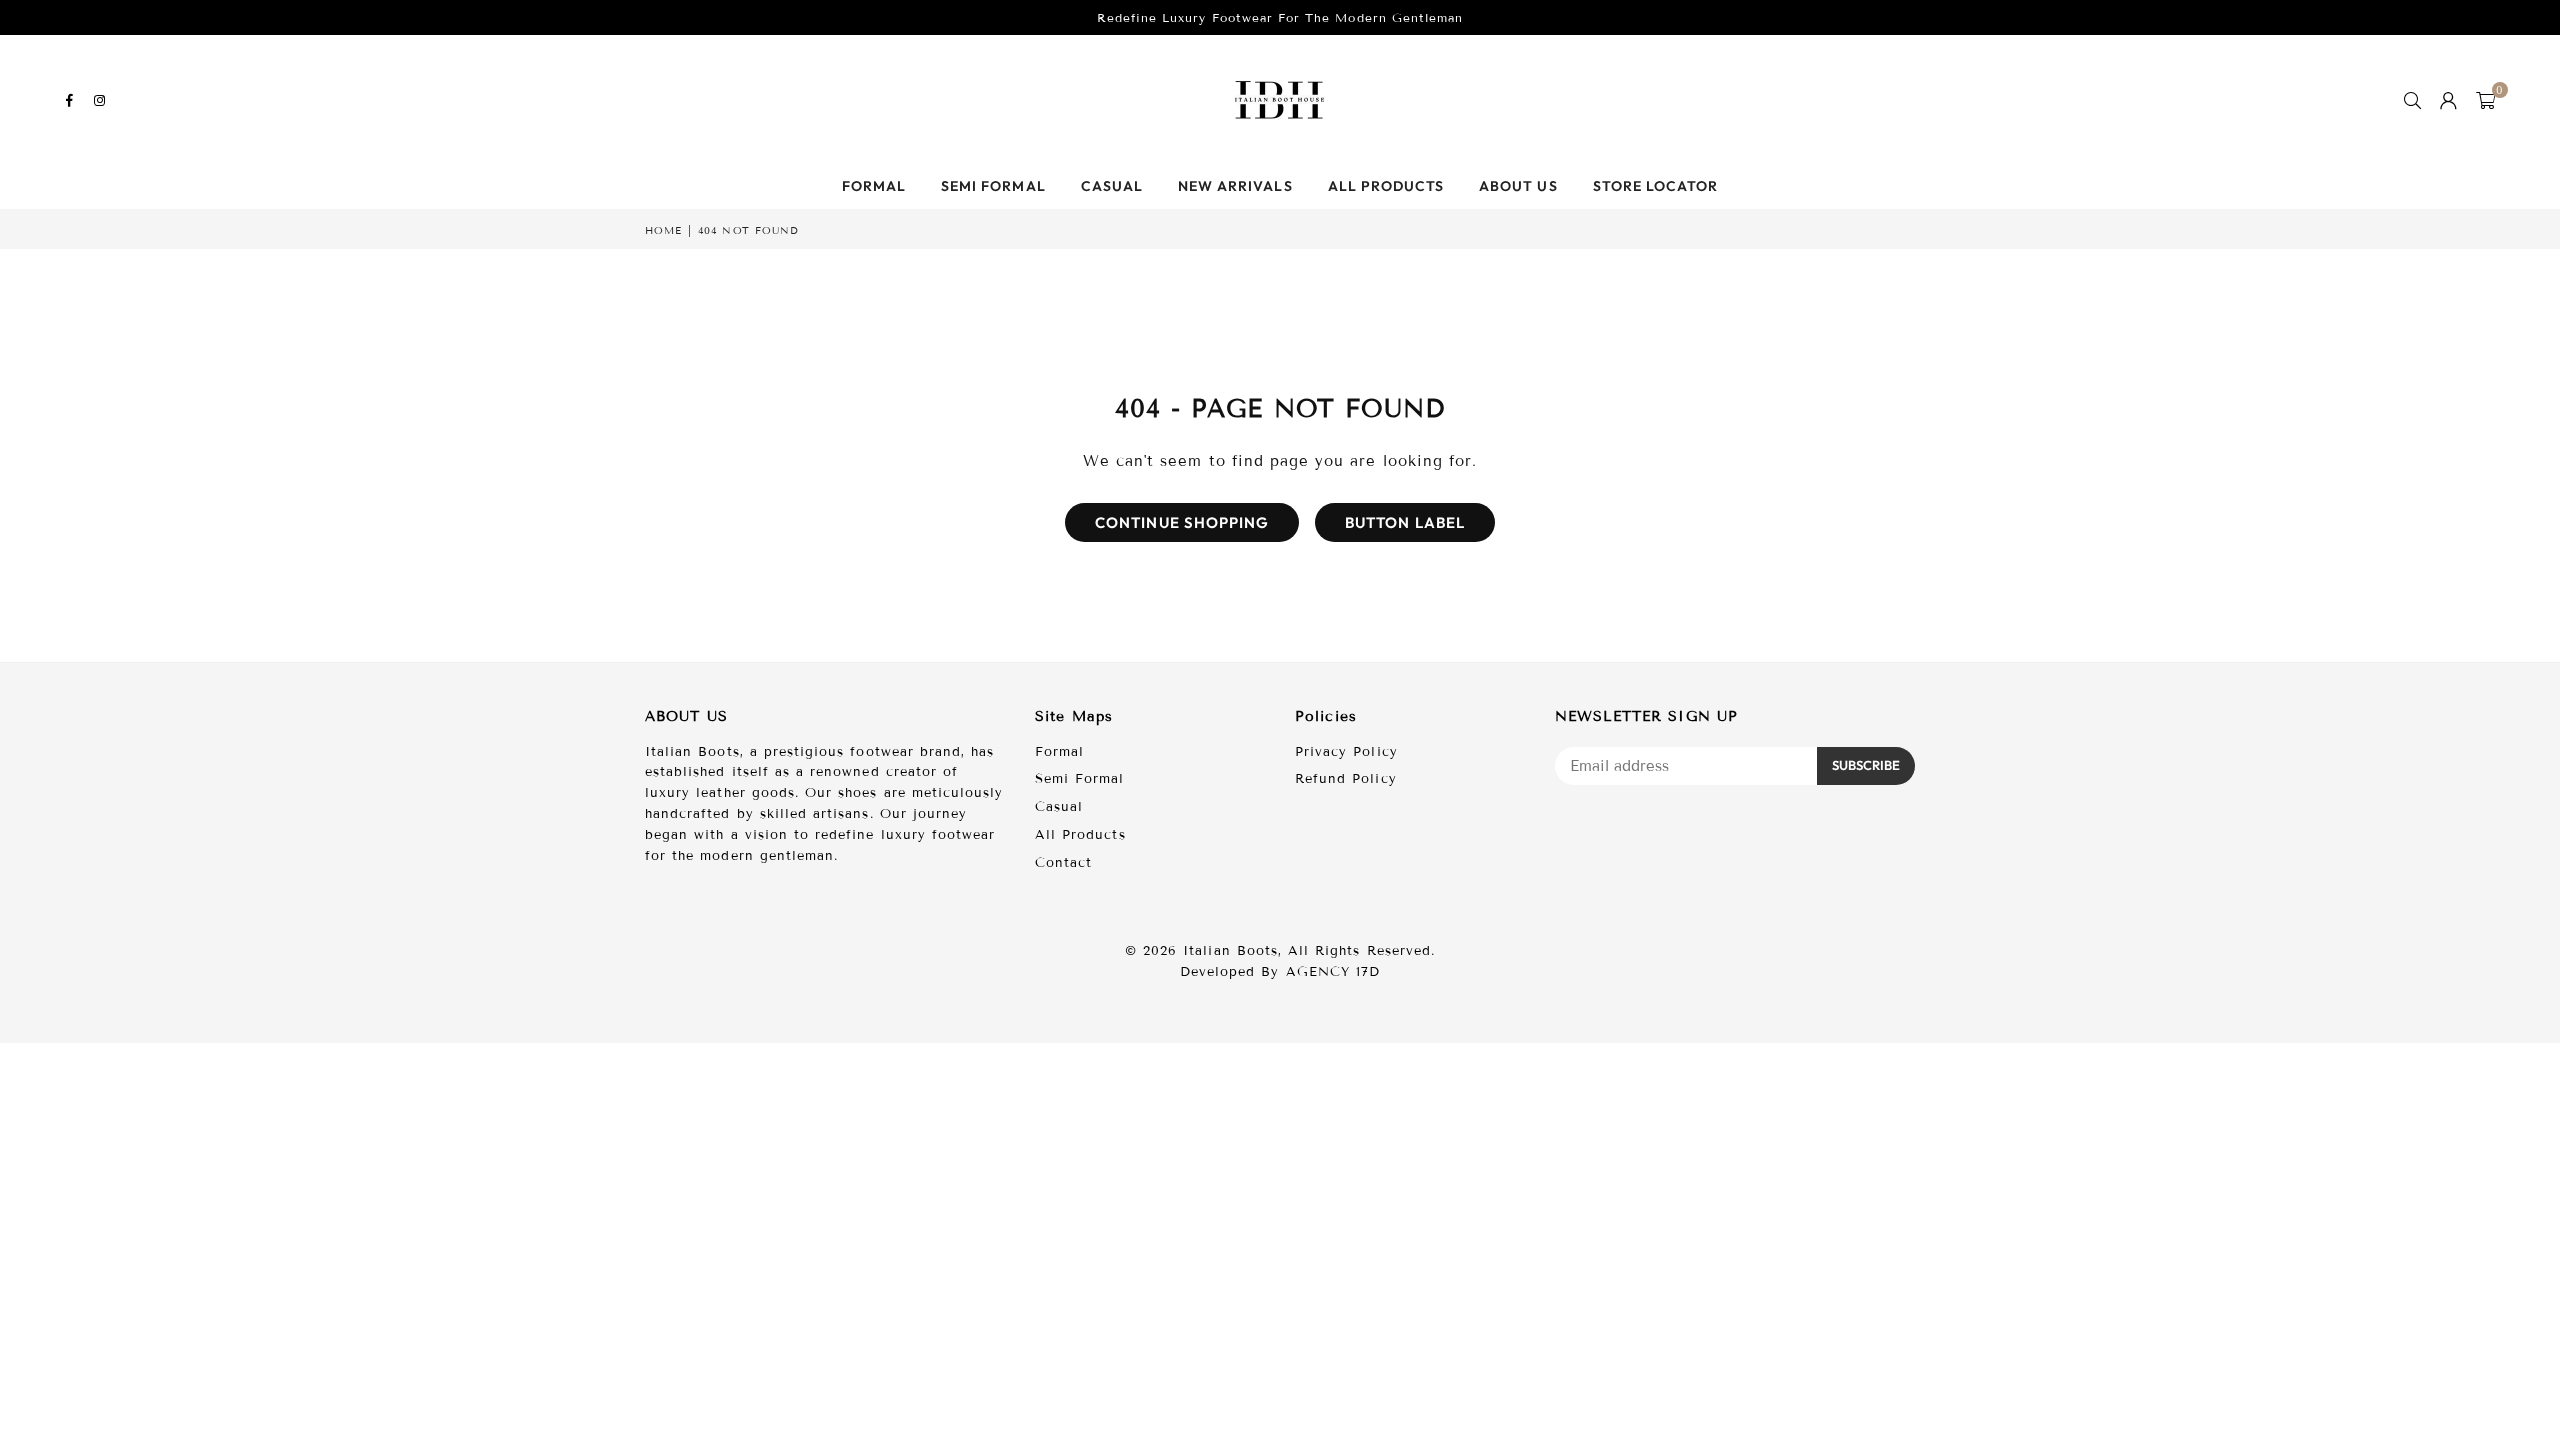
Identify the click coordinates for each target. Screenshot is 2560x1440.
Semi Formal (993, 186)
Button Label (1405, 522)
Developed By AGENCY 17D (1280, 972)
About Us (1518, 186)
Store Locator (1656, 186)
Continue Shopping (1182, 522)
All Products (1386, 186)
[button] (2486, 100)
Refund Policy (1346, 779)
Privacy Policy (1346, 752)
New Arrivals (1235, 186)
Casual (1112, 186)
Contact (1063, 863)
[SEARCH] (2413, 100)
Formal (874, 186)
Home (663, 230)
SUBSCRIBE (1866, 765)
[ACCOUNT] (2449, 100)
